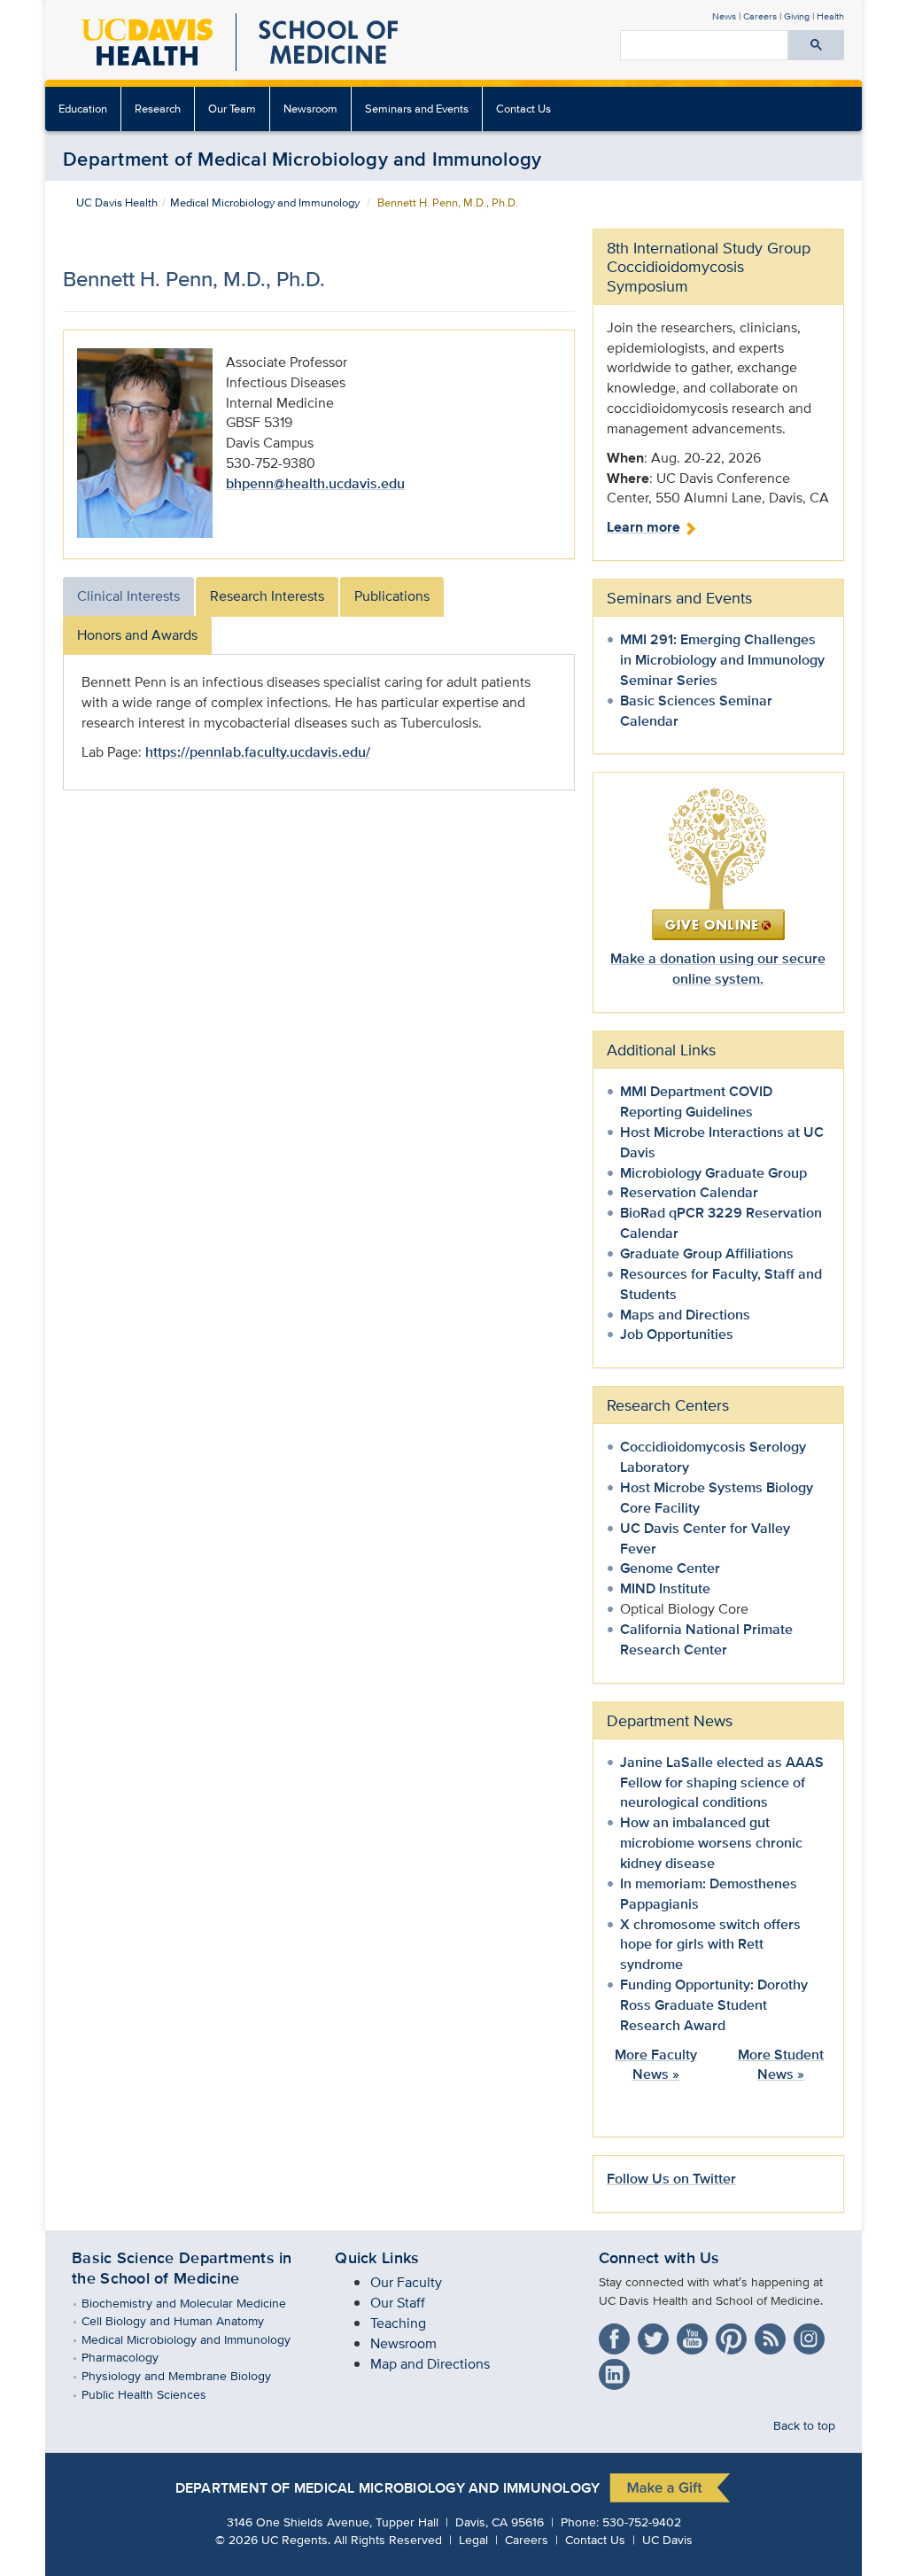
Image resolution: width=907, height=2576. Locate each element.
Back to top (804, 2425)
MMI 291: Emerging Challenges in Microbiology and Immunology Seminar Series (722, 660)
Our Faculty (406, 2282)
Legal (473, 2539)
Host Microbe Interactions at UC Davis (722, 1142)
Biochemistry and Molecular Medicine (197, 2303)
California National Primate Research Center (706, 1639)
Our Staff (398, 2303)
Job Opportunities (677, 1334)
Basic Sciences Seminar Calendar (696, 711)
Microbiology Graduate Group (713, 1173)
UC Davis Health (117, 202)
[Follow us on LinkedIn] (616, 2370)
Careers (760, 16)
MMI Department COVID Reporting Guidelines (696, 1101)
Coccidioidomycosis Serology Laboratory (713, 1457)
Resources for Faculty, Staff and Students (721, 1284)
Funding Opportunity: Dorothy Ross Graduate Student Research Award (714, 2005)
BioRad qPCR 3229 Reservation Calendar (721, 1223)
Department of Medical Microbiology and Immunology (302, 159)
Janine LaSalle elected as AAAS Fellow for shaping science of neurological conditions (722, 1782)
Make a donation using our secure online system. (718, 969)
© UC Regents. (273, 2539)
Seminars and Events (417, 109)
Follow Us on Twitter (671, 2179)
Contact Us (523, 109)
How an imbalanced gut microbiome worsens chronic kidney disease (711, 1843)
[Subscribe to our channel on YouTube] (694, 2335)
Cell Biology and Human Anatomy (186, 2320)
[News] (772, 2335)
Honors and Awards (137, 635)
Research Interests (267, 596)
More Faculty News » (656, 2065)
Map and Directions (430, 2364)
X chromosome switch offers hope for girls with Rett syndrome (710, 1945)
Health (830, 16)
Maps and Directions (685, 1315)
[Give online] (718, 862)
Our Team (232, 109)
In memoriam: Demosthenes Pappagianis (709, 1894)
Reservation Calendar (689, 1192)
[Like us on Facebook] (616, 2335)
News (724, 16)
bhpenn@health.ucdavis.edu (315, 483)
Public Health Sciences (157, 2394)
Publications (392, 596)
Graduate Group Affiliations (707, 1253)
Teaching (398, 2323)
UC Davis (667, 2539)
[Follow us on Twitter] (655, 2335)
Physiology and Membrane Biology (189, 2375)
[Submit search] (816, 45)
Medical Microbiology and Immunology (265, 202)
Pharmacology (133, 2357)
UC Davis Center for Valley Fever (705, 1538)
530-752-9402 (642, 2522)
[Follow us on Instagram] (811, 2335)
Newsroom (310, 109)
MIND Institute (665, 1588)
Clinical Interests (128, 596)
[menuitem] (83, 109)
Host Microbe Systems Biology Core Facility (717, 1498)
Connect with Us (659, 2258)
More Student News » (781, 2065)
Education (83, 109)
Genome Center (670, 1568)
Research (158, 109)
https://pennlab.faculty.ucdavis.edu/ (258, 752)
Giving (797, 16)
